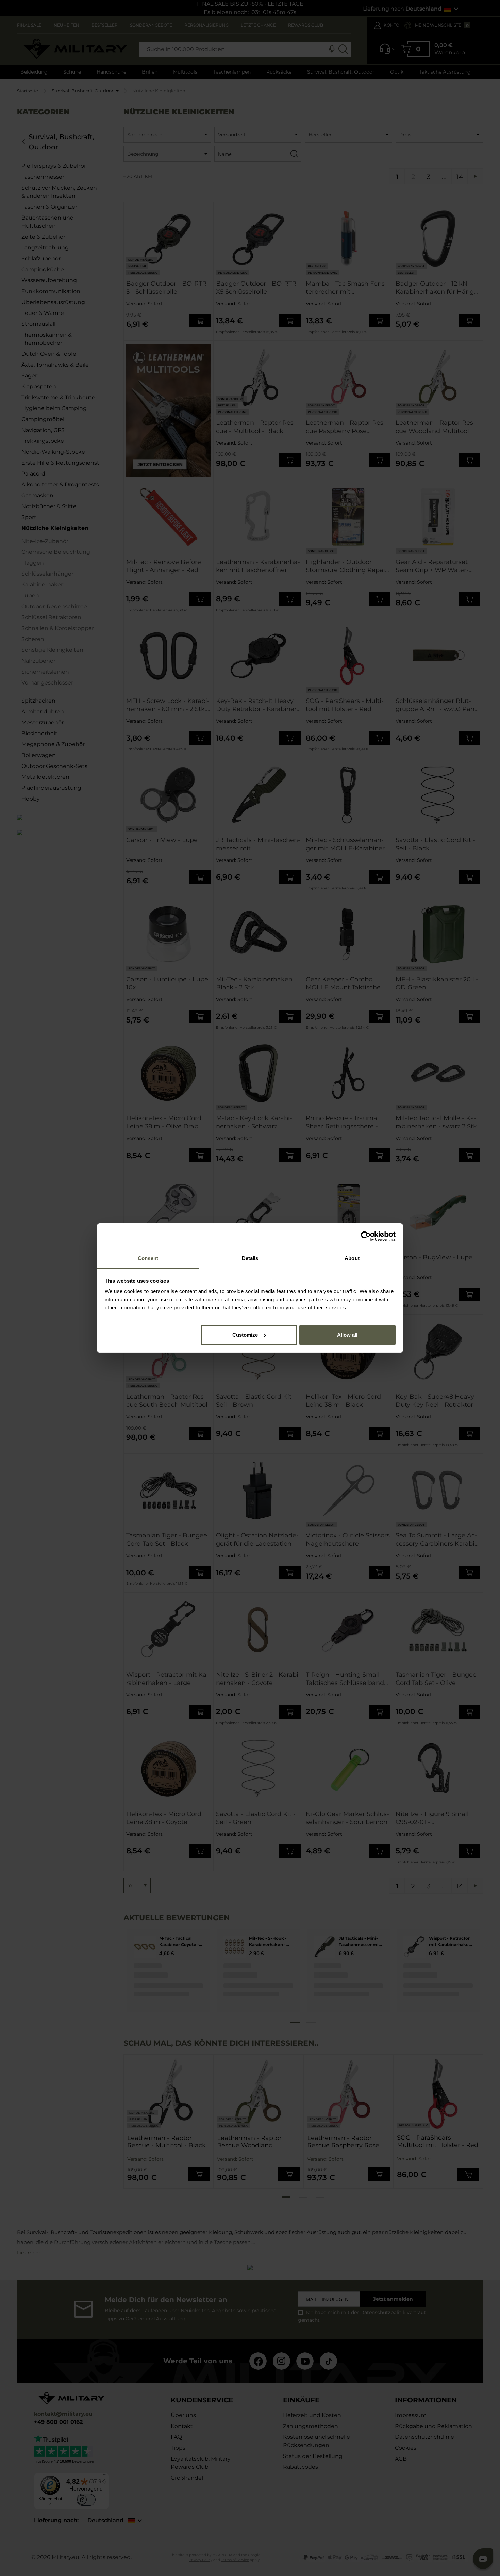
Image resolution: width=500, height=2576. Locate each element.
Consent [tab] (148, 1258)
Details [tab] (250, 1258)
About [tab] (352, 1258)
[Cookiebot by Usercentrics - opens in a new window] (366, 1236)
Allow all (347, 1335)
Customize (245, 1335)
